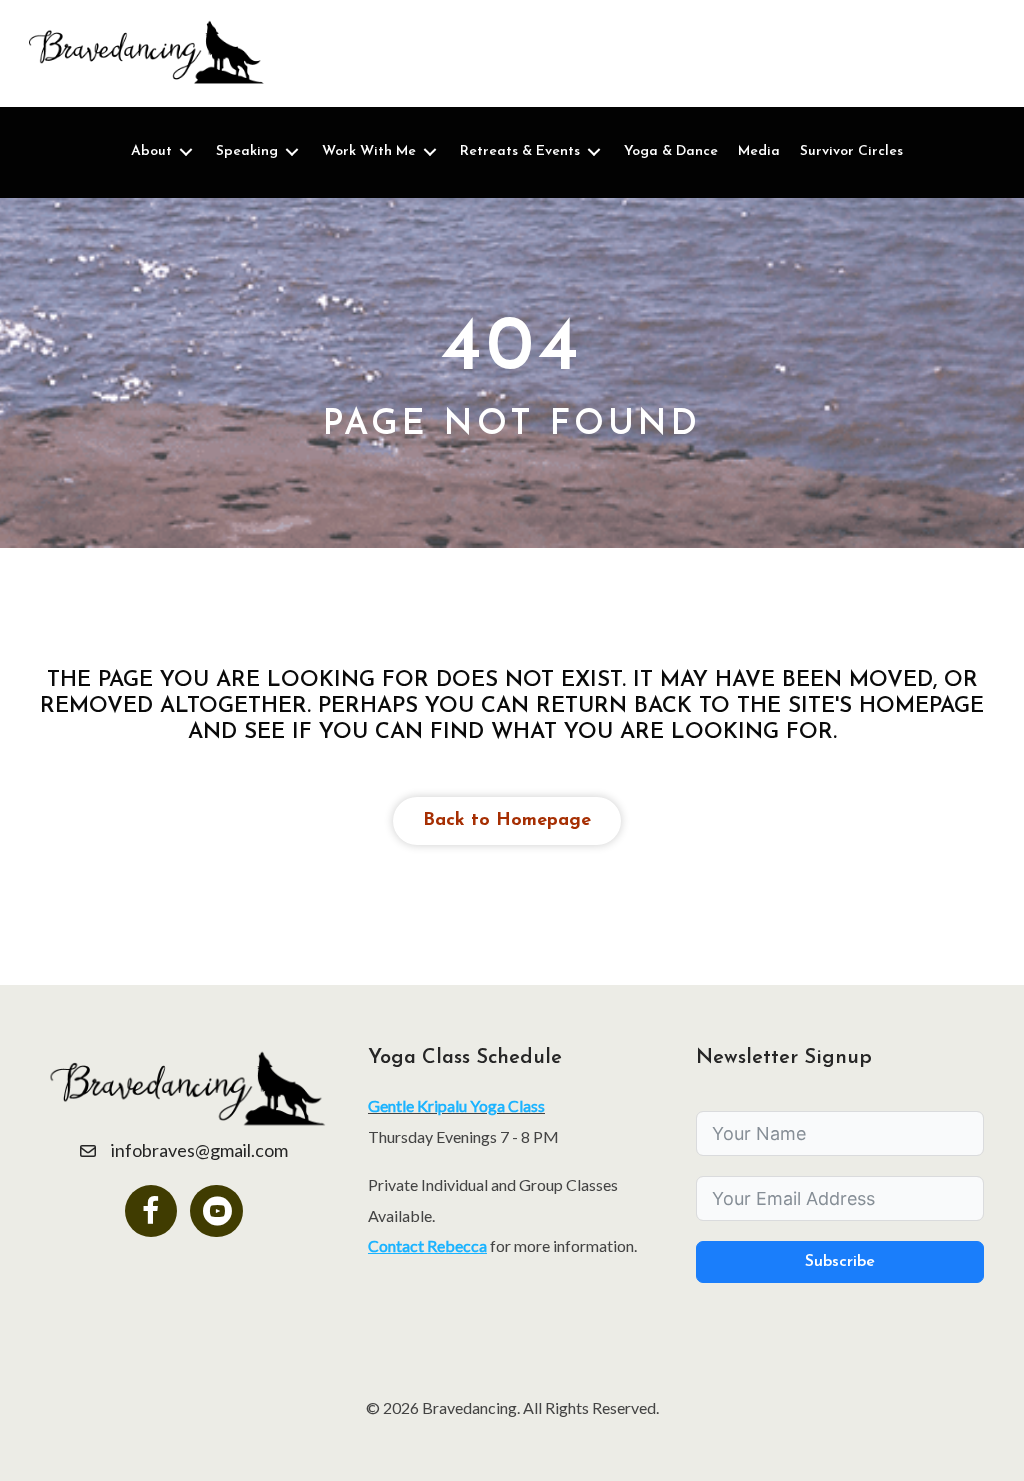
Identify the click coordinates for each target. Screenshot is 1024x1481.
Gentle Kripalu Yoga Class (456, 1105)
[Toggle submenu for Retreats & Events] (594, 152)
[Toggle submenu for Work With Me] (430, 152)
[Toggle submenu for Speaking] (292, 152)
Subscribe (840, 1262)
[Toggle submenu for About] (186, 152)
